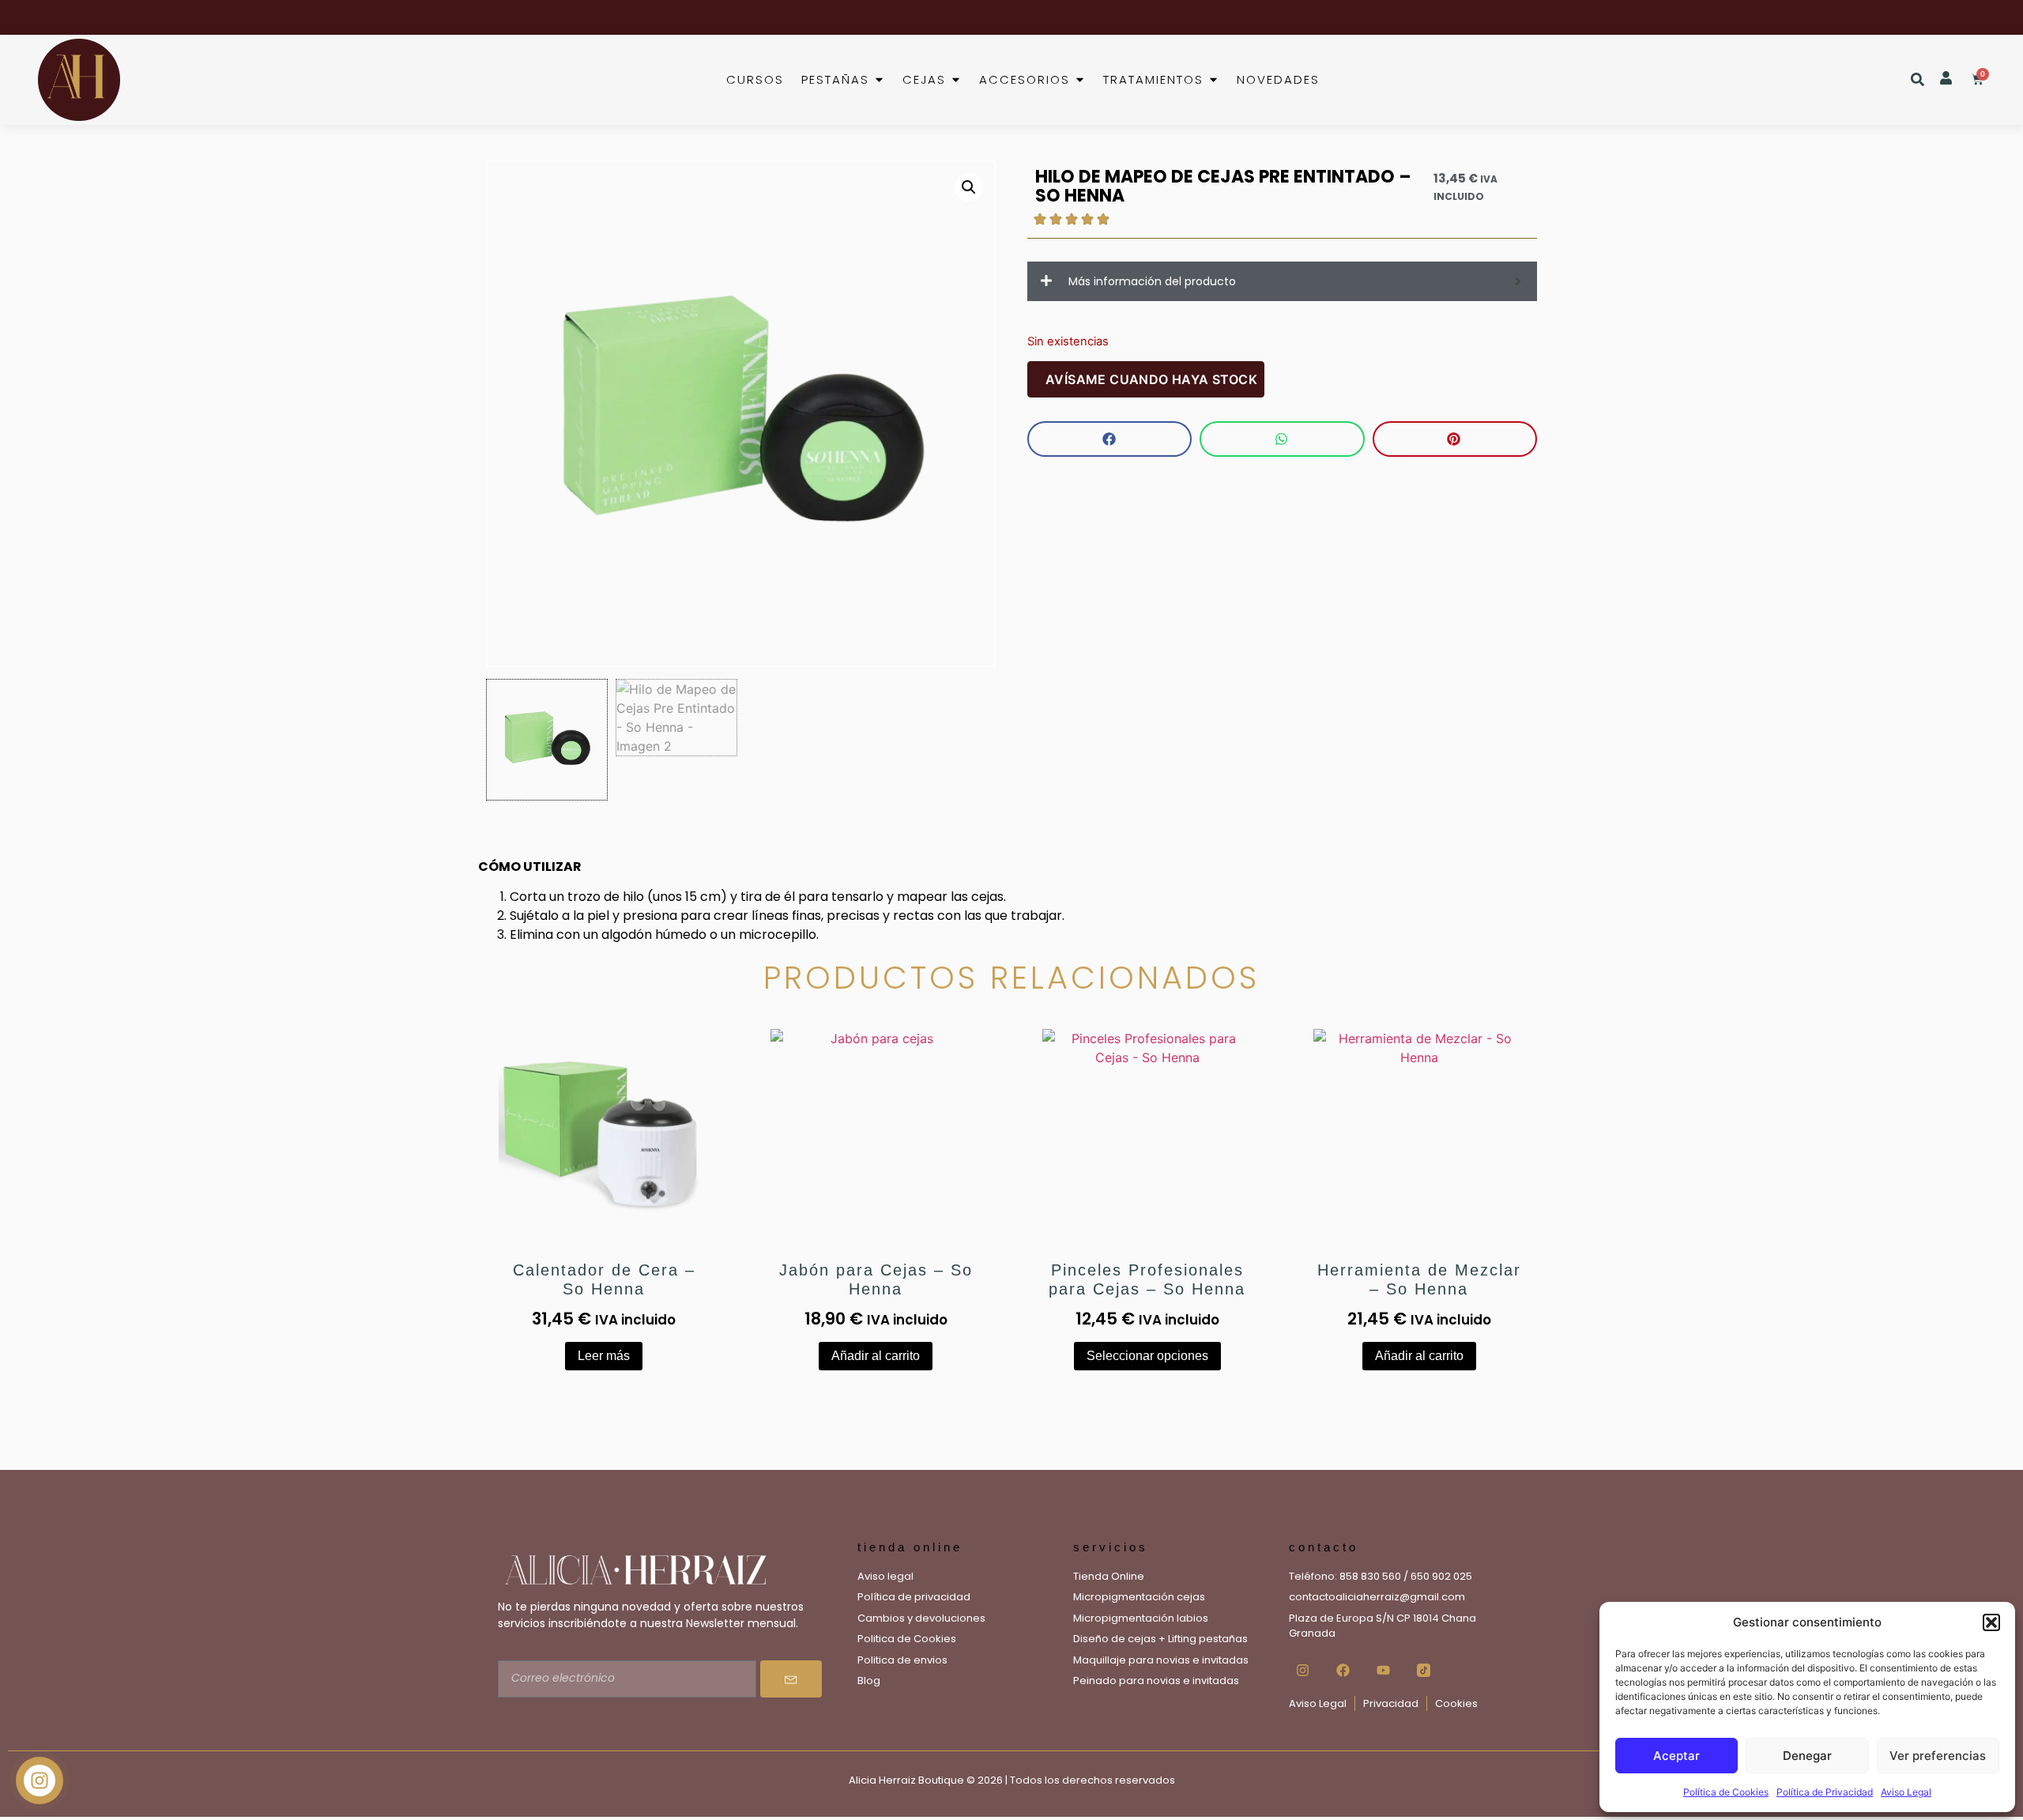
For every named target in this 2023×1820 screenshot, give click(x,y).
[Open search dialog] (1918, 80)
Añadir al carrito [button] (876, 1356)
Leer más (604, 1356)
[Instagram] (1302, 1671)
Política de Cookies (1726, 1792)
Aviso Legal (1906, 1792)
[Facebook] (1343, 1671)
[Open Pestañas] (879, 80)
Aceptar (1676, 1756)
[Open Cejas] (956, 80)
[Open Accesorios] (1080, 80)
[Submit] (791, 1679)
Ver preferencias (1938, 1756)
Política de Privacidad (1825, 1792)
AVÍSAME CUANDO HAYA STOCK (1151, 379)
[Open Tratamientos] (1213, 80)
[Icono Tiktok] (1423, 1671)
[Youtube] (1383, 1671)
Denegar (1807, 1756)
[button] (1991, 1622)
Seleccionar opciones (1147, 1356)
